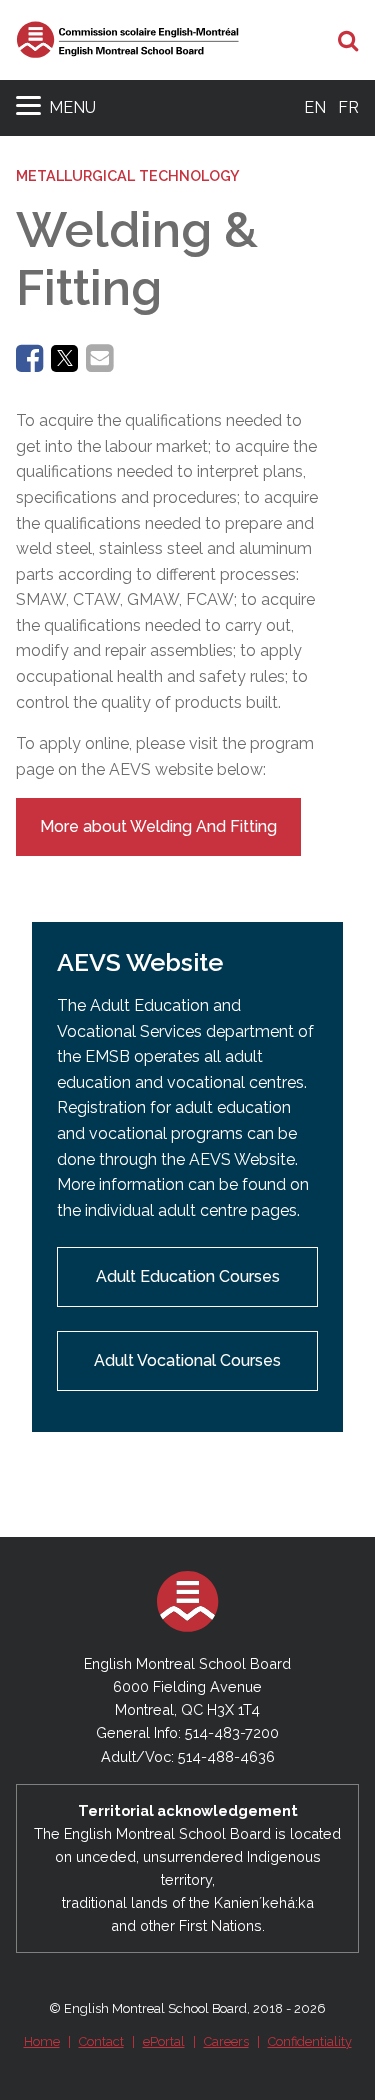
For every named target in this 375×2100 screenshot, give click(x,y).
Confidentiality (310, 2041)
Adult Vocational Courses (187, 1360)
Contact (101, 2041)
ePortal (164, 2041)
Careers (226, 2041)
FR (348, 107)
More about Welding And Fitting (158, 826)
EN (315, 107)
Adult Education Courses (188, 1276)
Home (42, 2041)
